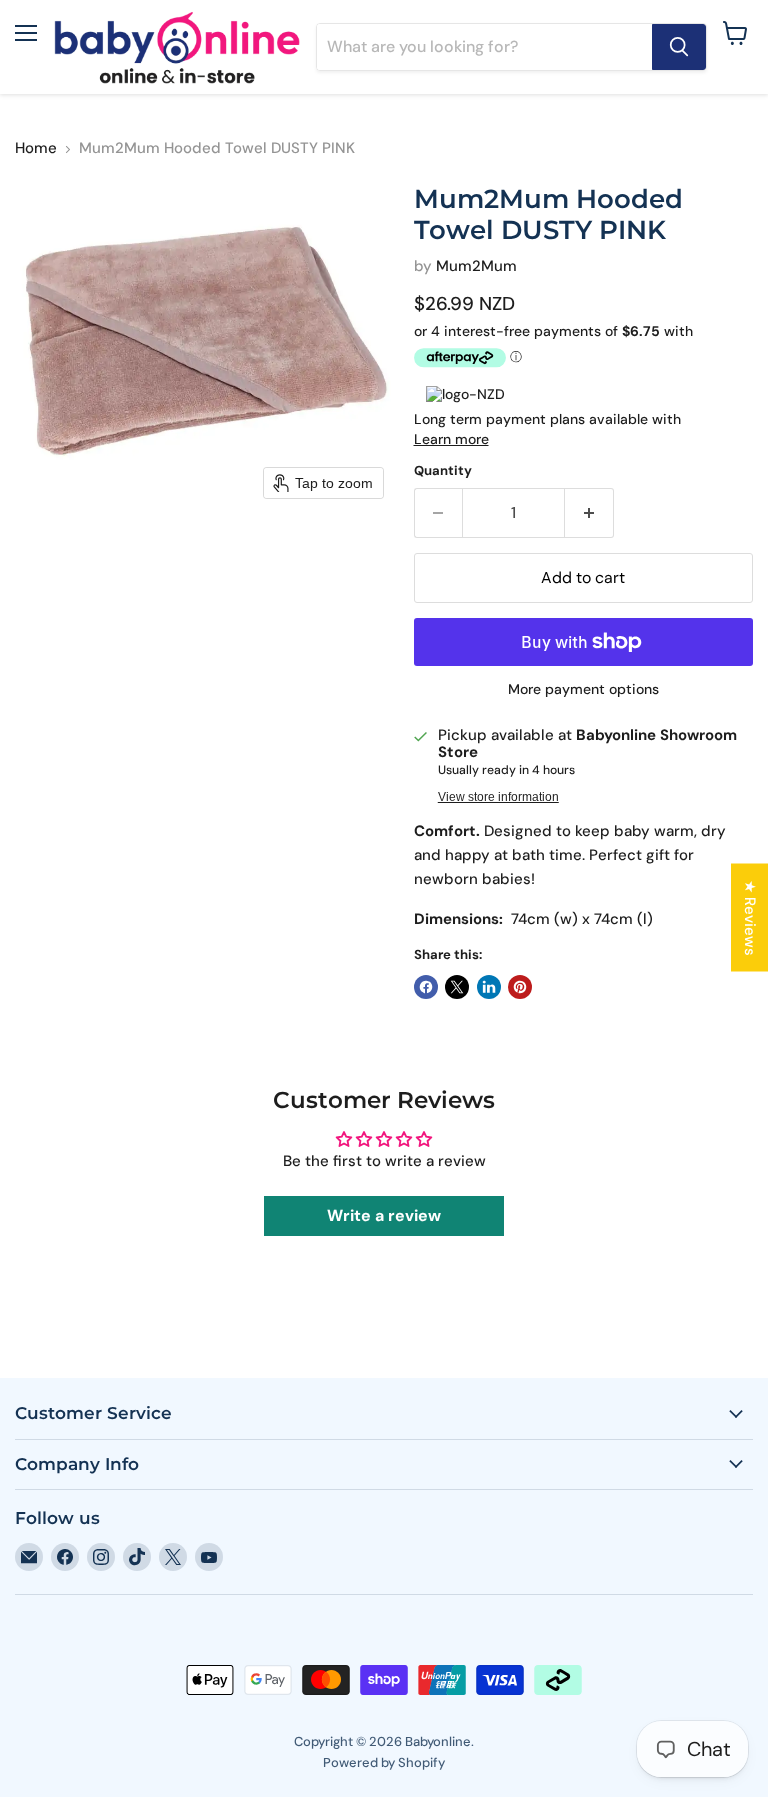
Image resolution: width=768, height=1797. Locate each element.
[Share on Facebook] (426, 987)
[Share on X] (457, 987)
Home (36, 148)
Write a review (384, 1215)
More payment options (583, 689)
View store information (498, 797)
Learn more (451, 439)
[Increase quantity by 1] (589, 513)
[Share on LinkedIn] (489, 987)
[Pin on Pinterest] (520, 987)
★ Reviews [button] (750, 917)
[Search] (679, 47)
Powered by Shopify (384, 1762)
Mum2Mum (476, 266)
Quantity (443, 470)
